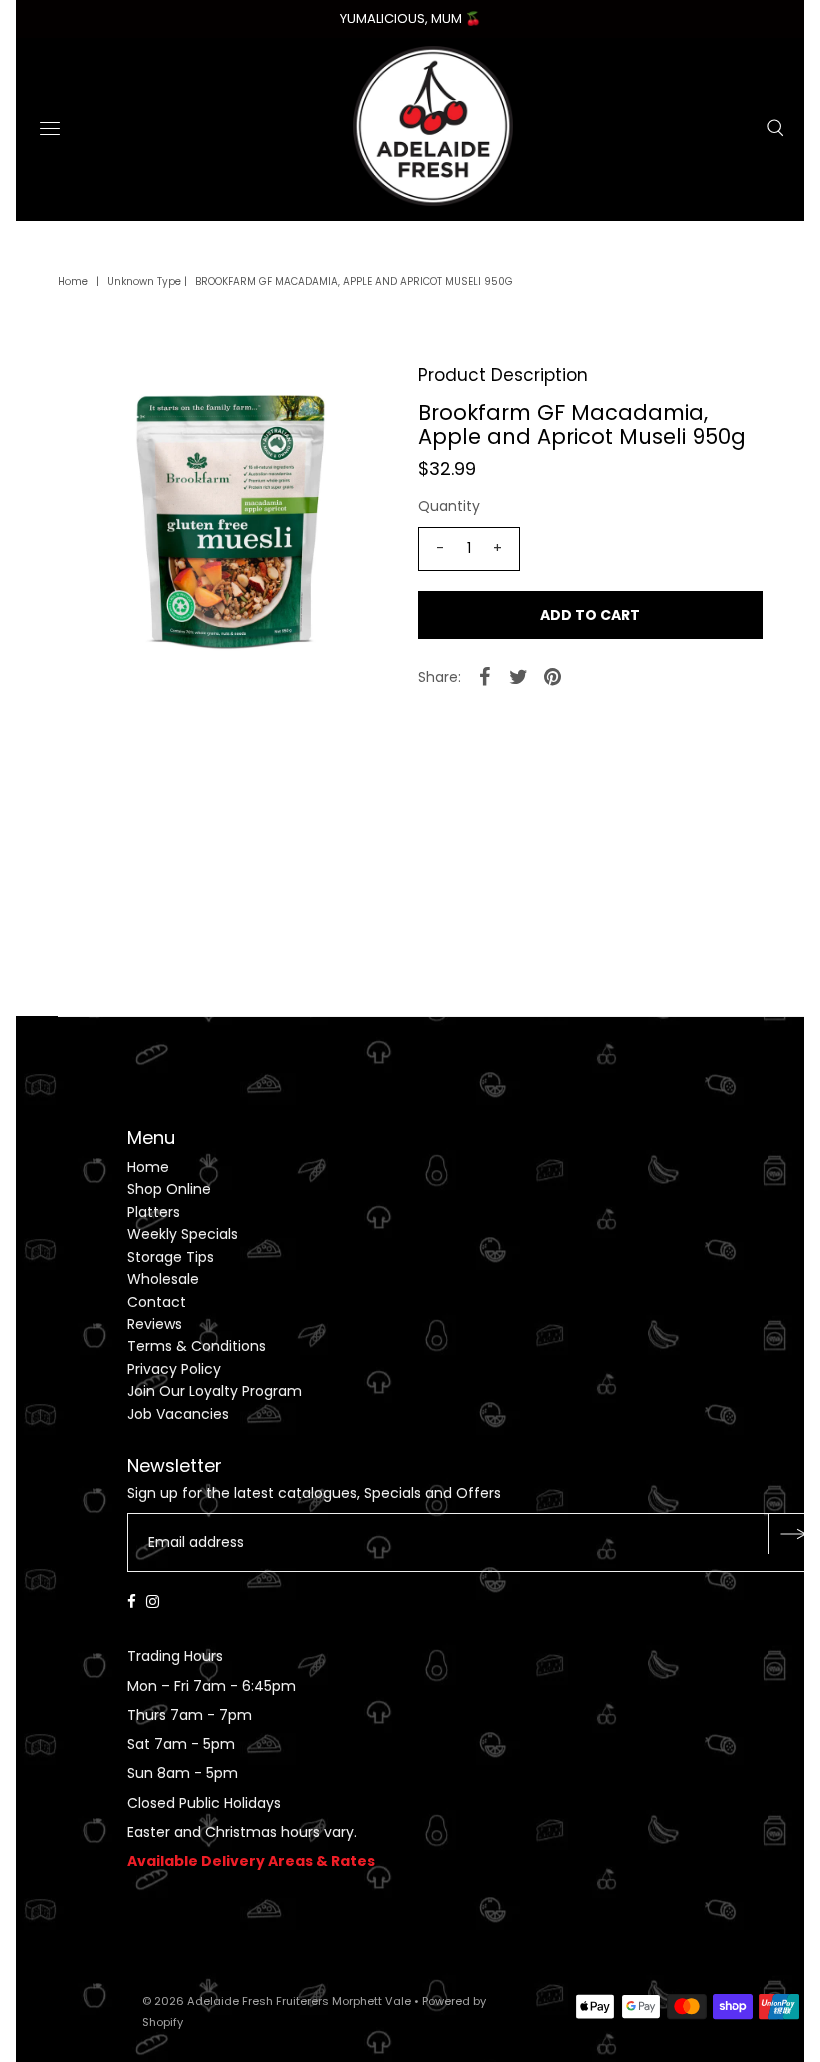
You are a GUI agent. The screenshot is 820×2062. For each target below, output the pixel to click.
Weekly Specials (182, 1234)
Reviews (154, 1324)
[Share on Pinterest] (553, 676)
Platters (153, 1212)
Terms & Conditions (196, 1346)
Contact (156, 1302)
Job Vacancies (178, 1414)
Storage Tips (170, 1257)
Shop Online (169, 1189)
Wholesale (163, 1279)
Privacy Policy (174, 1369)
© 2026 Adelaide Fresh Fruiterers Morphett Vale (276, 2001)
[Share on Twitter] (519, 676)
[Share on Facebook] (485, 676)
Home (73, 281)
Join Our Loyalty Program (214, 1391)
